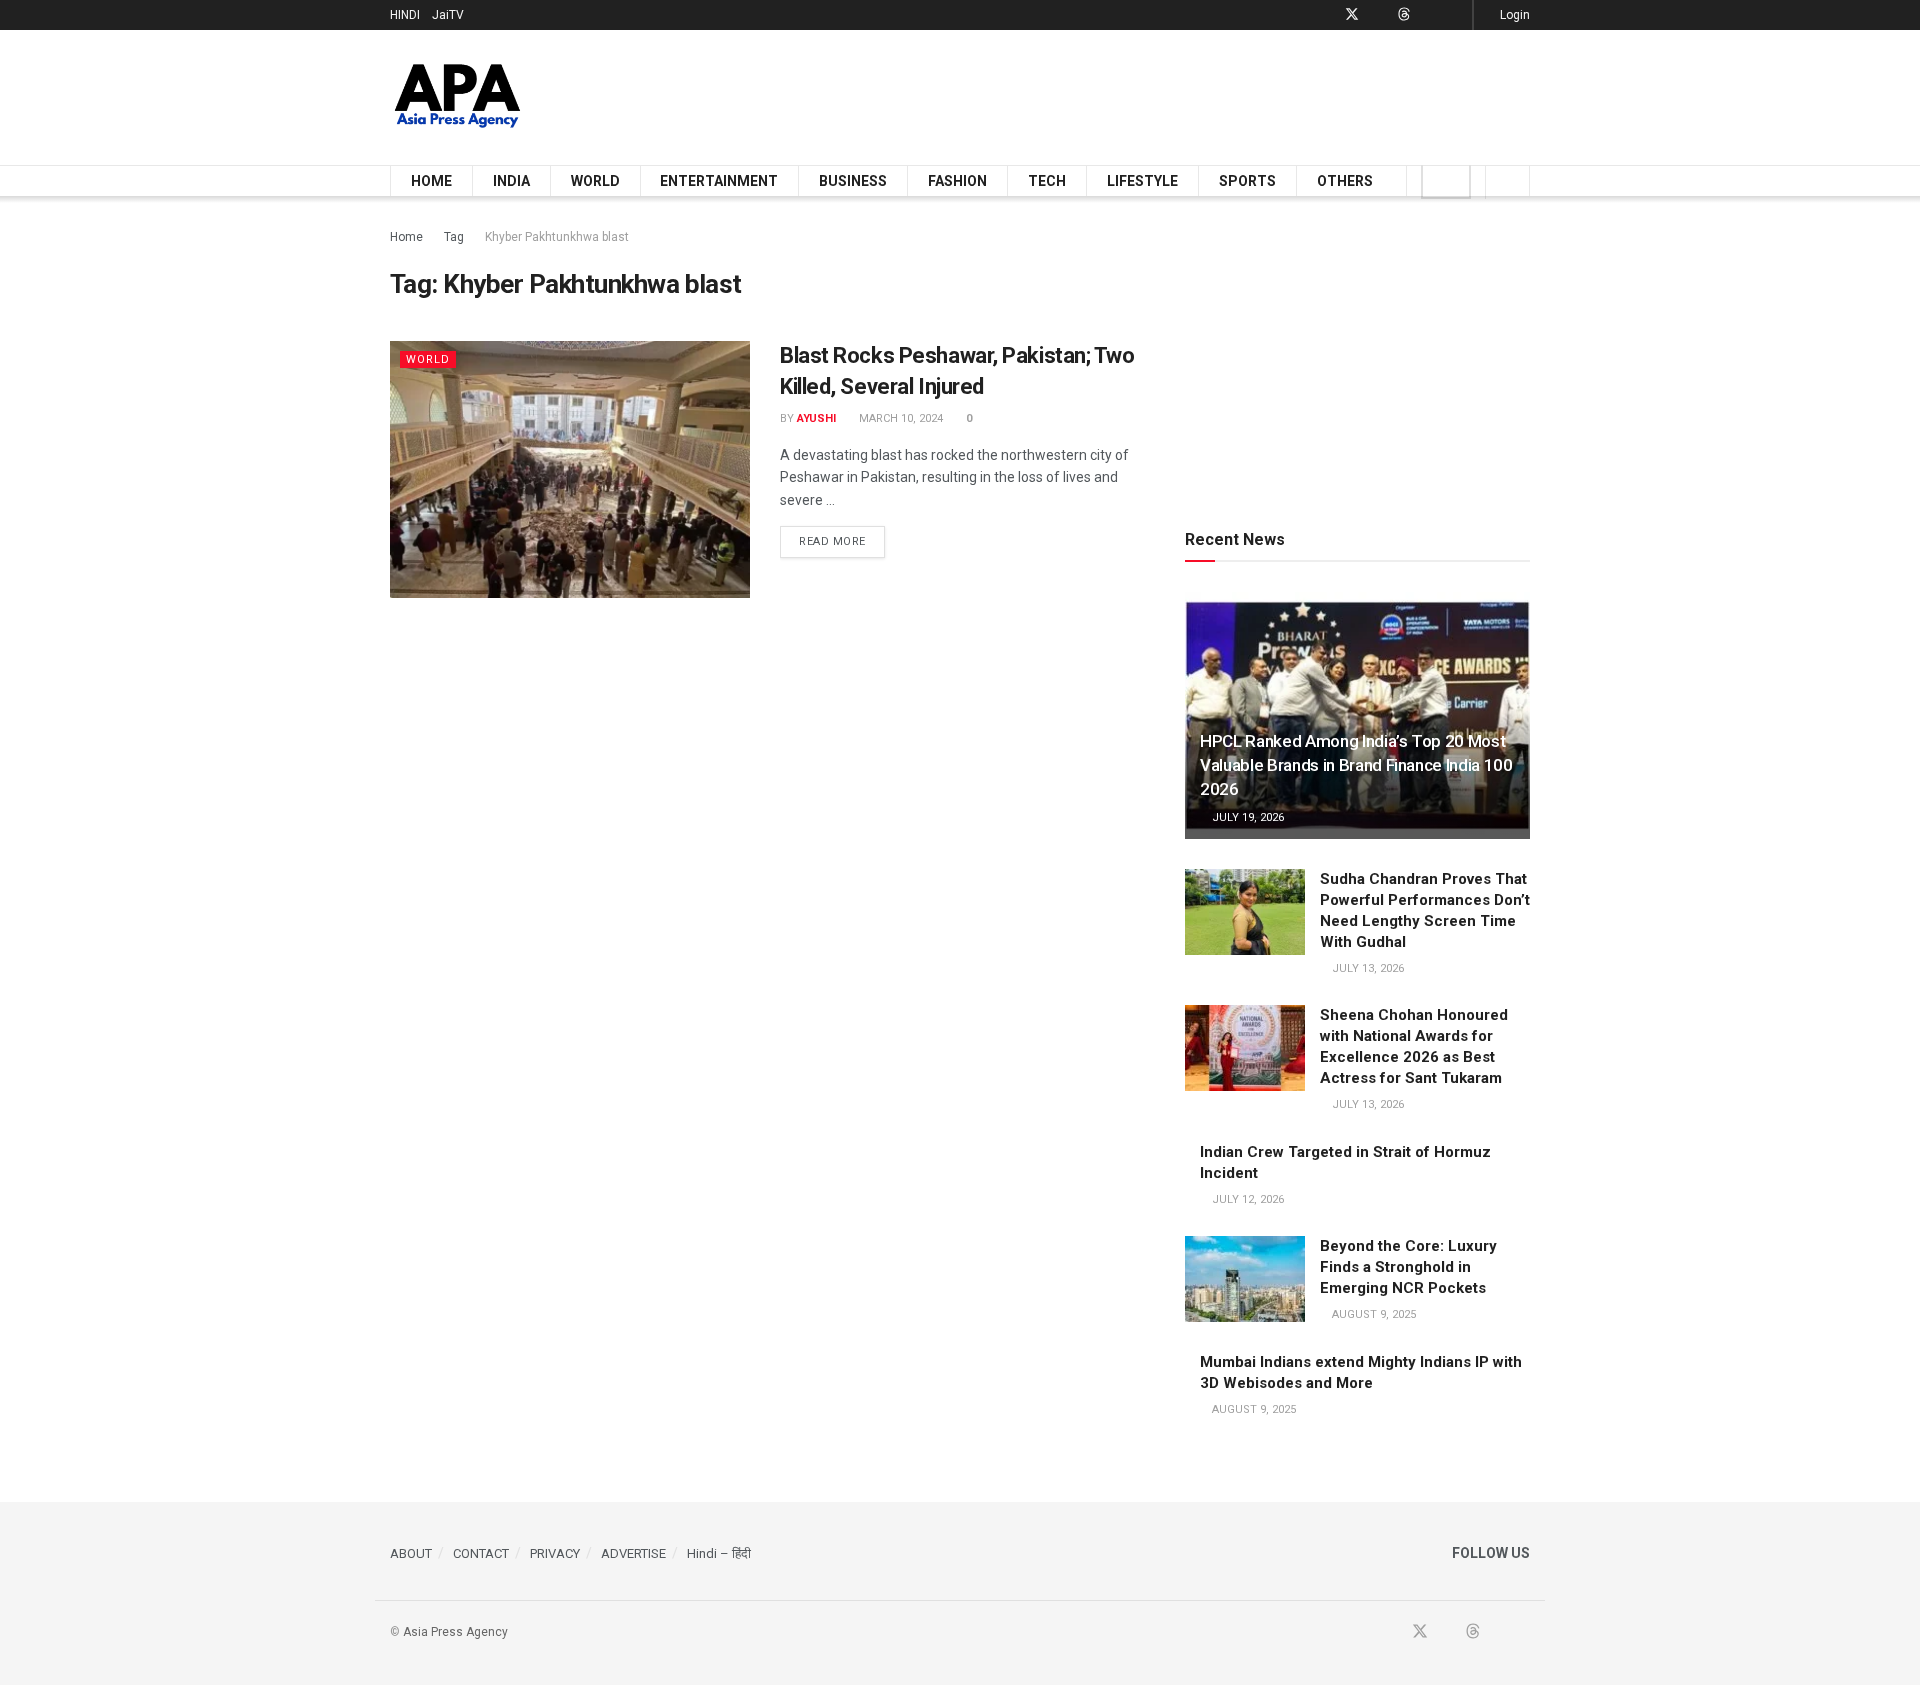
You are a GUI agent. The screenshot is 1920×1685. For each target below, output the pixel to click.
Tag (454, 237)
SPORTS (1247, 181)
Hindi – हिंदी (719, 1553)
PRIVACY (555, 1553)
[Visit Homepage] (457, 97)
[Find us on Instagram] (1454, 15)
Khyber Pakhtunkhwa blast (557, 237)
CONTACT (481, 1553)
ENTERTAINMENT (719, 181)
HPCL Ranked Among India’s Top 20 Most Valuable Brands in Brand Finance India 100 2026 (1356, 765)
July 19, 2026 (1246, 817)
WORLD (595, 181)
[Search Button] (1507, 181)
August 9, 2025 (1372, 1314)
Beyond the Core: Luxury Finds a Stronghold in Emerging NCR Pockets (1408, 1267)
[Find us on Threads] (1404, 15)
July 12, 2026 (1246, 1199)
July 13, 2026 (1366, 968)
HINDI (405, 15)
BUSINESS (853, 181)
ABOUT (411, 1553)
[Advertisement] (1166, 94)
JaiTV (448, 15)
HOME (431, 181)
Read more (842, 541)
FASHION (957, 181)
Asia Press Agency (455, 1632)
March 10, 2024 (899, 418)
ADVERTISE (633, 1553)
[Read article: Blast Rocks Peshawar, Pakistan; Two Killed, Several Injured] (570, 469)
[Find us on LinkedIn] (1429, 15)
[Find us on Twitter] (1352, 15)
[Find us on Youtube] (1378, 15)
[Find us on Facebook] (1325, 15)
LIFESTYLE (1142, 181)
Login (1513, 15)
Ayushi (816, 418)
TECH (1047, 181)
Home (406, 237)
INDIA (511, 181)
